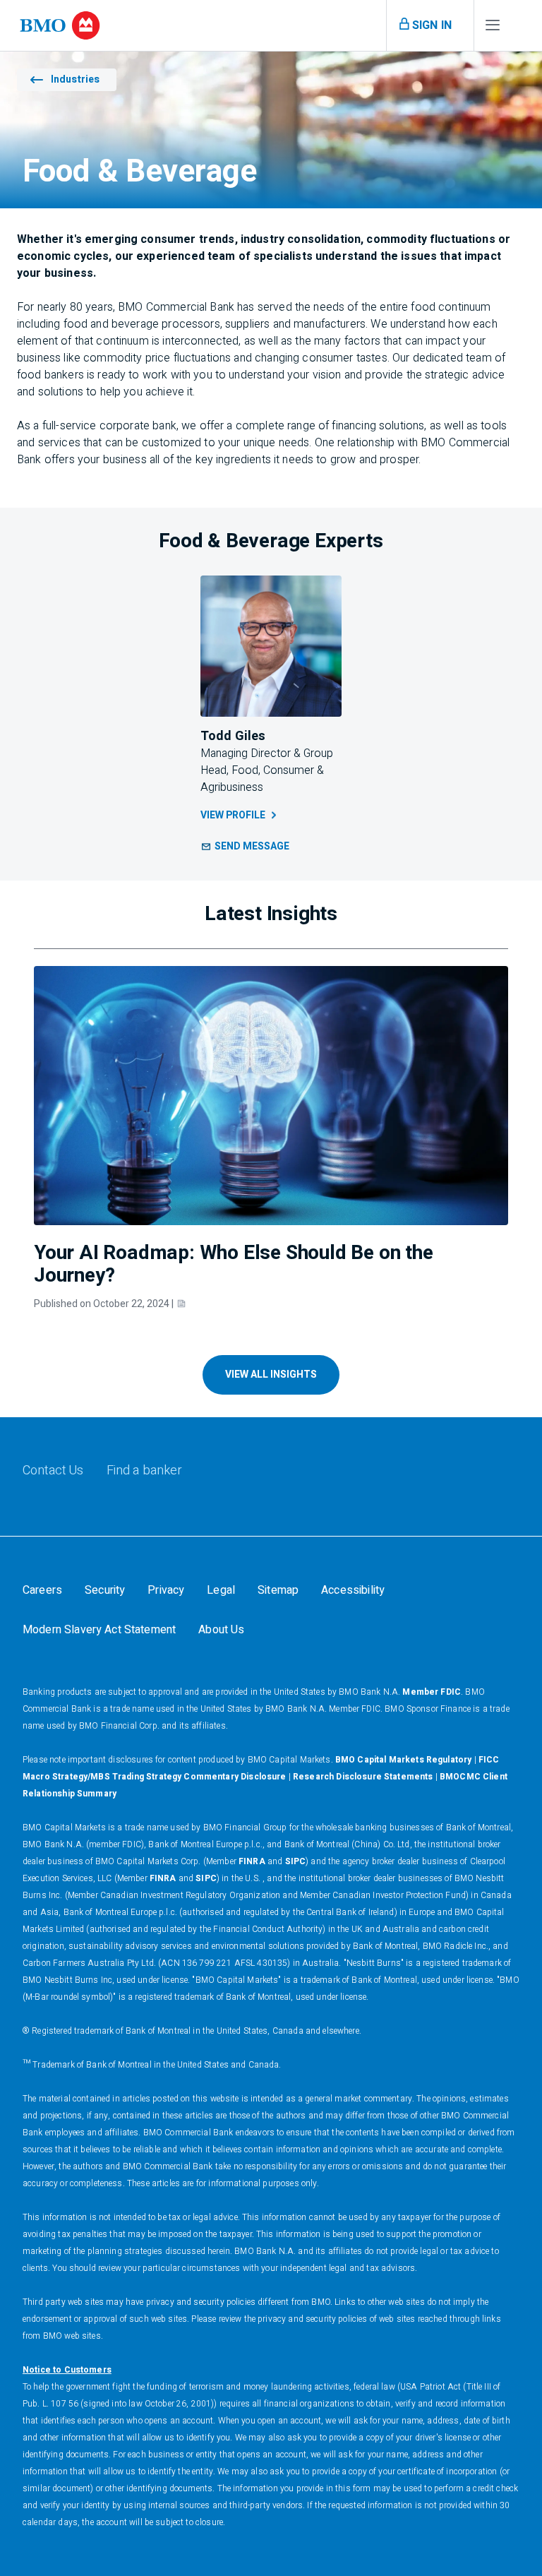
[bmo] (60, 25)
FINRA (252, 1861)
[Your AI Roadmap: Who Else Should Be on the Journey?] (271, 1096)
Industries (75, 79)
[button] (245, 847)
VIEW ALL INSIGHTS (271, 1375)
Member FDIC (432, 1692)
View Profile (233, 815)
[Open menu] (493, 28)
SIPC (296, 1861)
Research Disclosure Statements (363, 1777)
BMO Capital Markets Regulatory (404, 1760)
